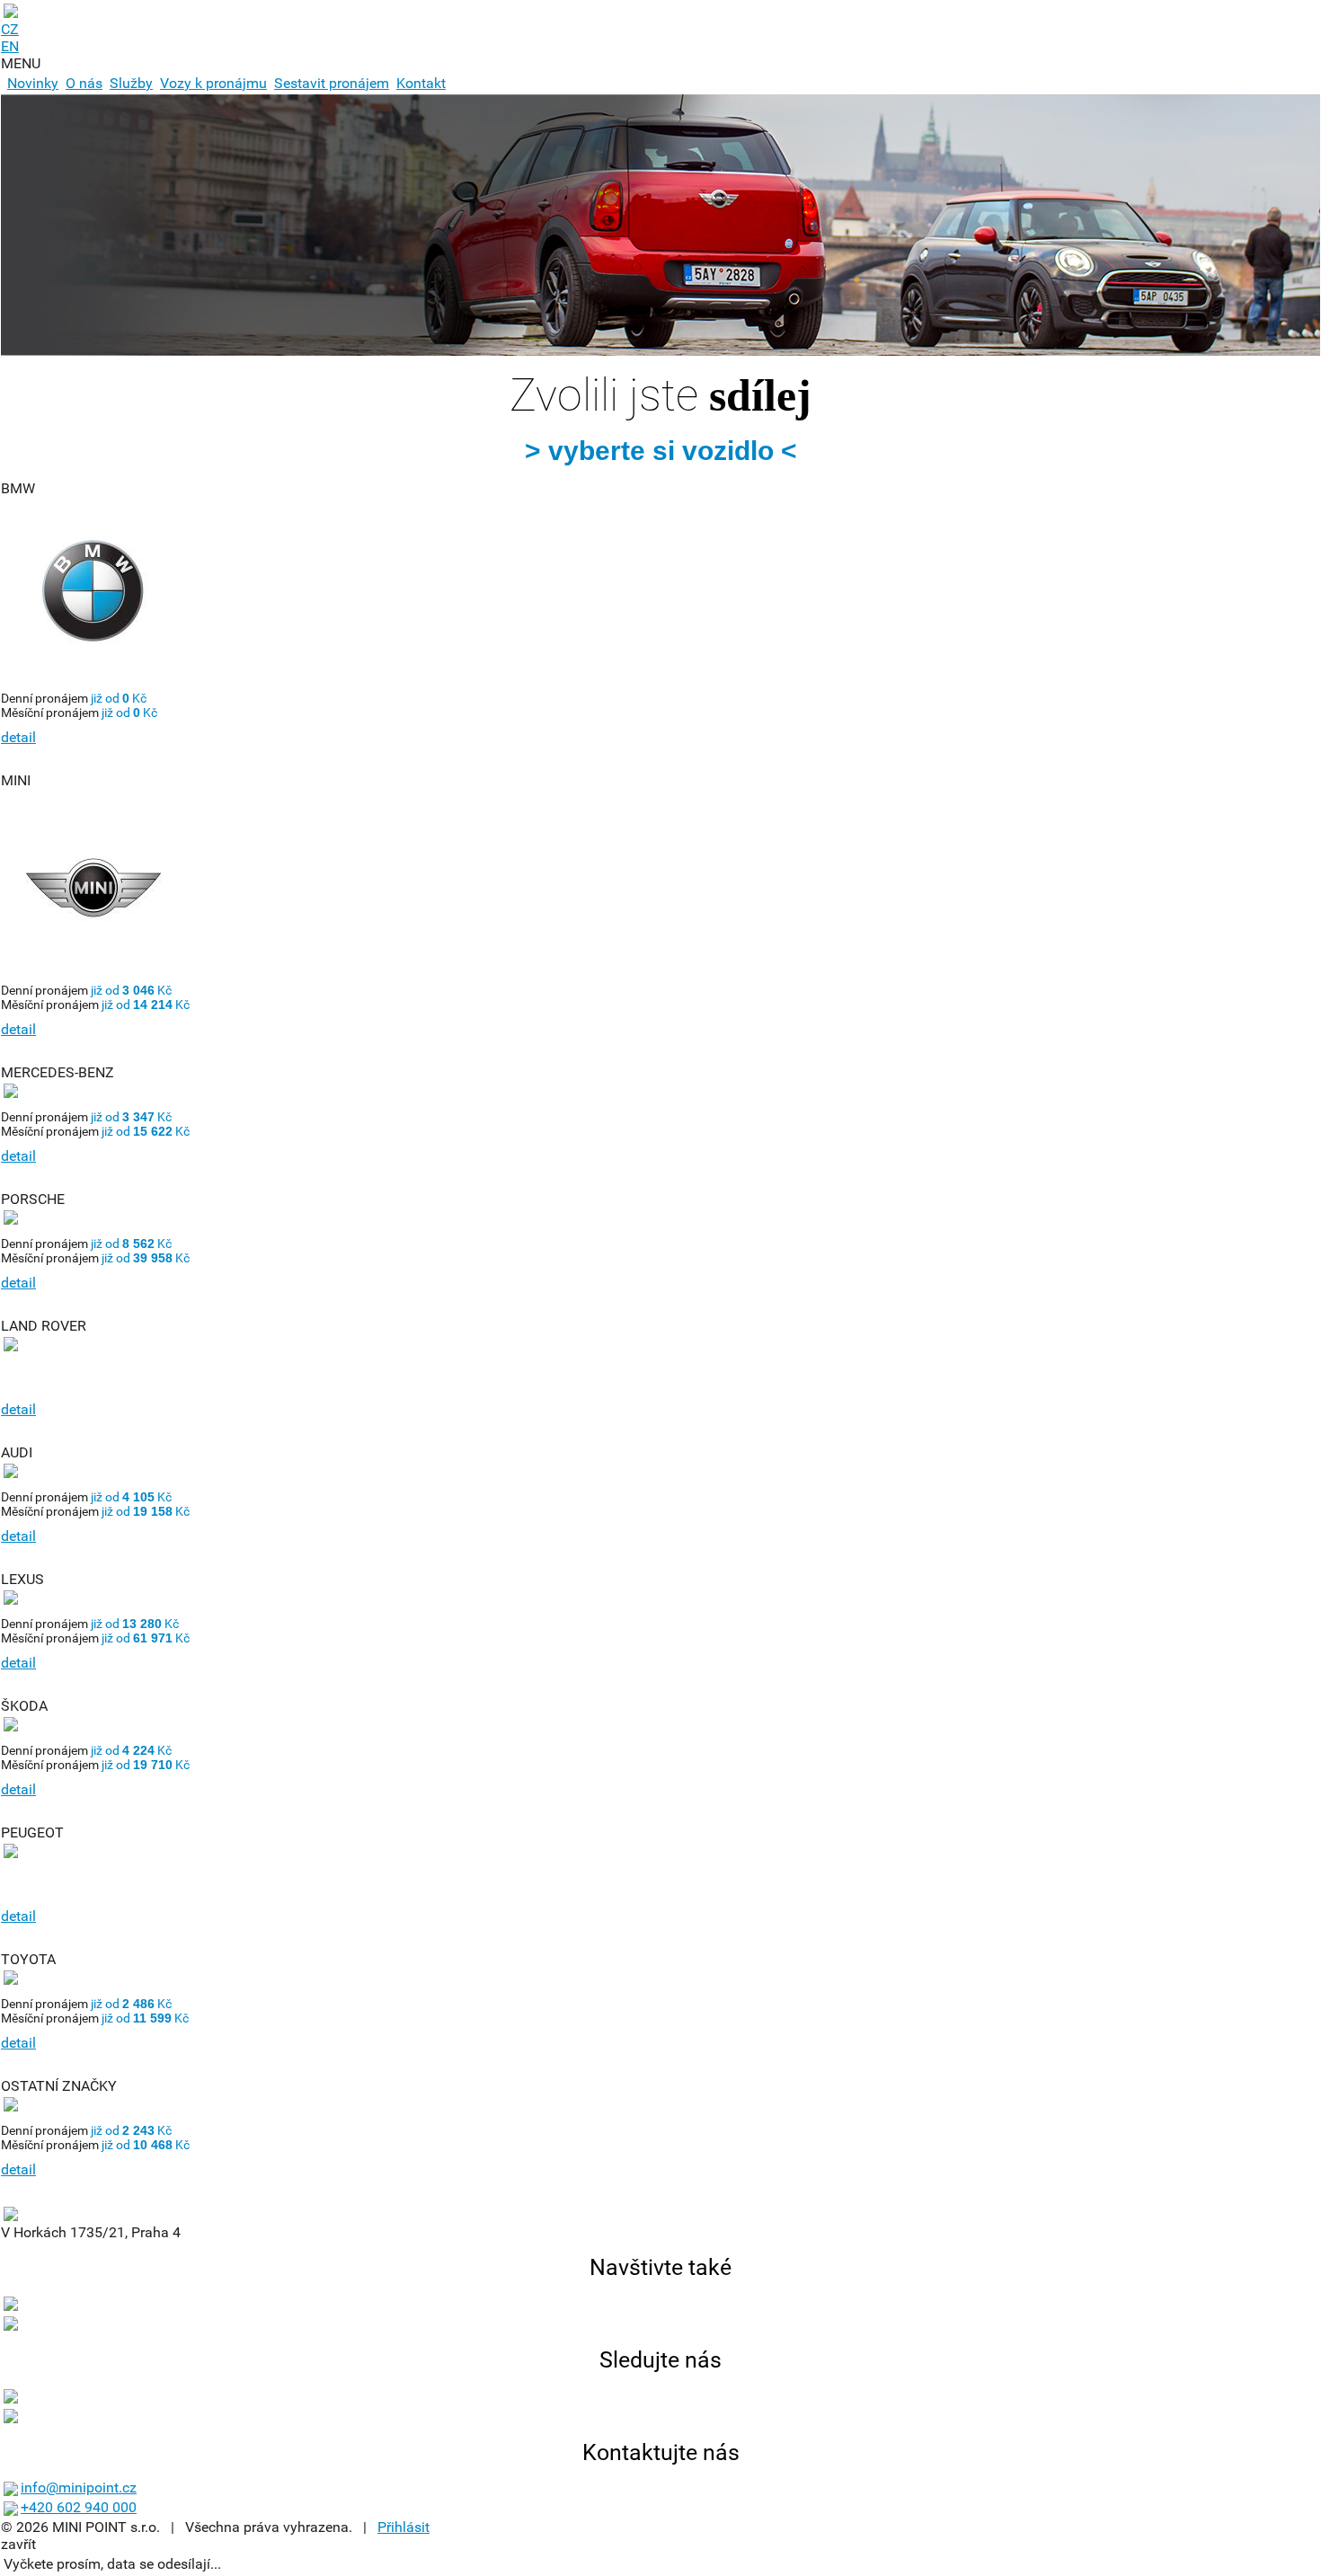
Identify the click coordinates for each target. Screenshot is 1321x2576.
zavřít (18, 2544)
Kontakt (421, 83)
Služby (131, 83)
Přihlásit (403, 2527)
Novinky (33, 83)
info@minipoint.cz (79, 2487)
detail (18, 737)
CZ (10, 29)
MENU (21, 63)
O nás (84, 83)
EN (10, 46)
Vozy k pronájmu (213, 83)
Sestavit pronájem (332, 83)
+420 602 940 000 (79, 2507)
